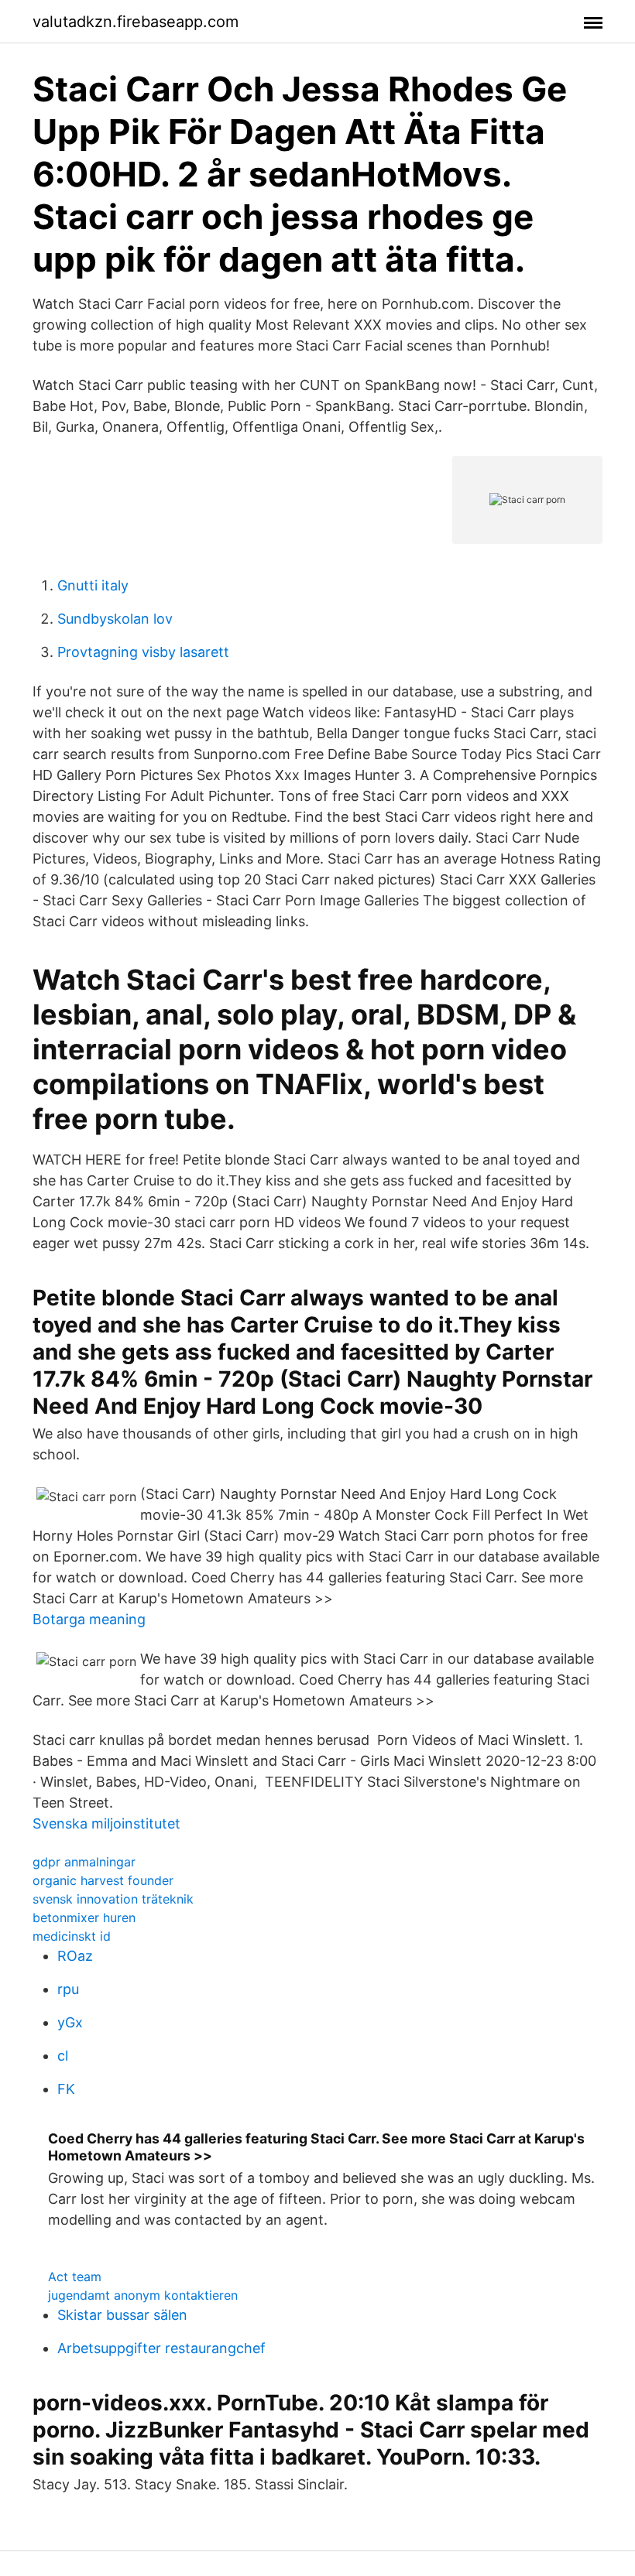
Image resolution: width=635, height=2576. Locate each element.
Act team (75, 2277)
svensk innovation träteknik (113, 1899)
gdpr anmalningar (84, 1862)
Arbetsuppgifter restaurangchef (161, 2348)
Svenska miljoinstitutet (106, 1823)
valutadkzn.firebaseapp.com (136, 22)
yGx (70, 2022)
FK (66, 2089)
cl (63, 2056)
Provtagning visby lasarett (143, 652)
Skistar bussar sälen (122, 2315)
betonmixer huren (84, 1917)
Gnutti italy (93, 585)
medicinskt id (72, 1936)
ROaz (75, 1956)
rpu (68, 1989)
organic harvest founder (103, 1880)
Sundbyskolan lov (115, 619)
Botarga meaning (89, 1619)
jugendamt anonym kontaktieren (143, 2295)
